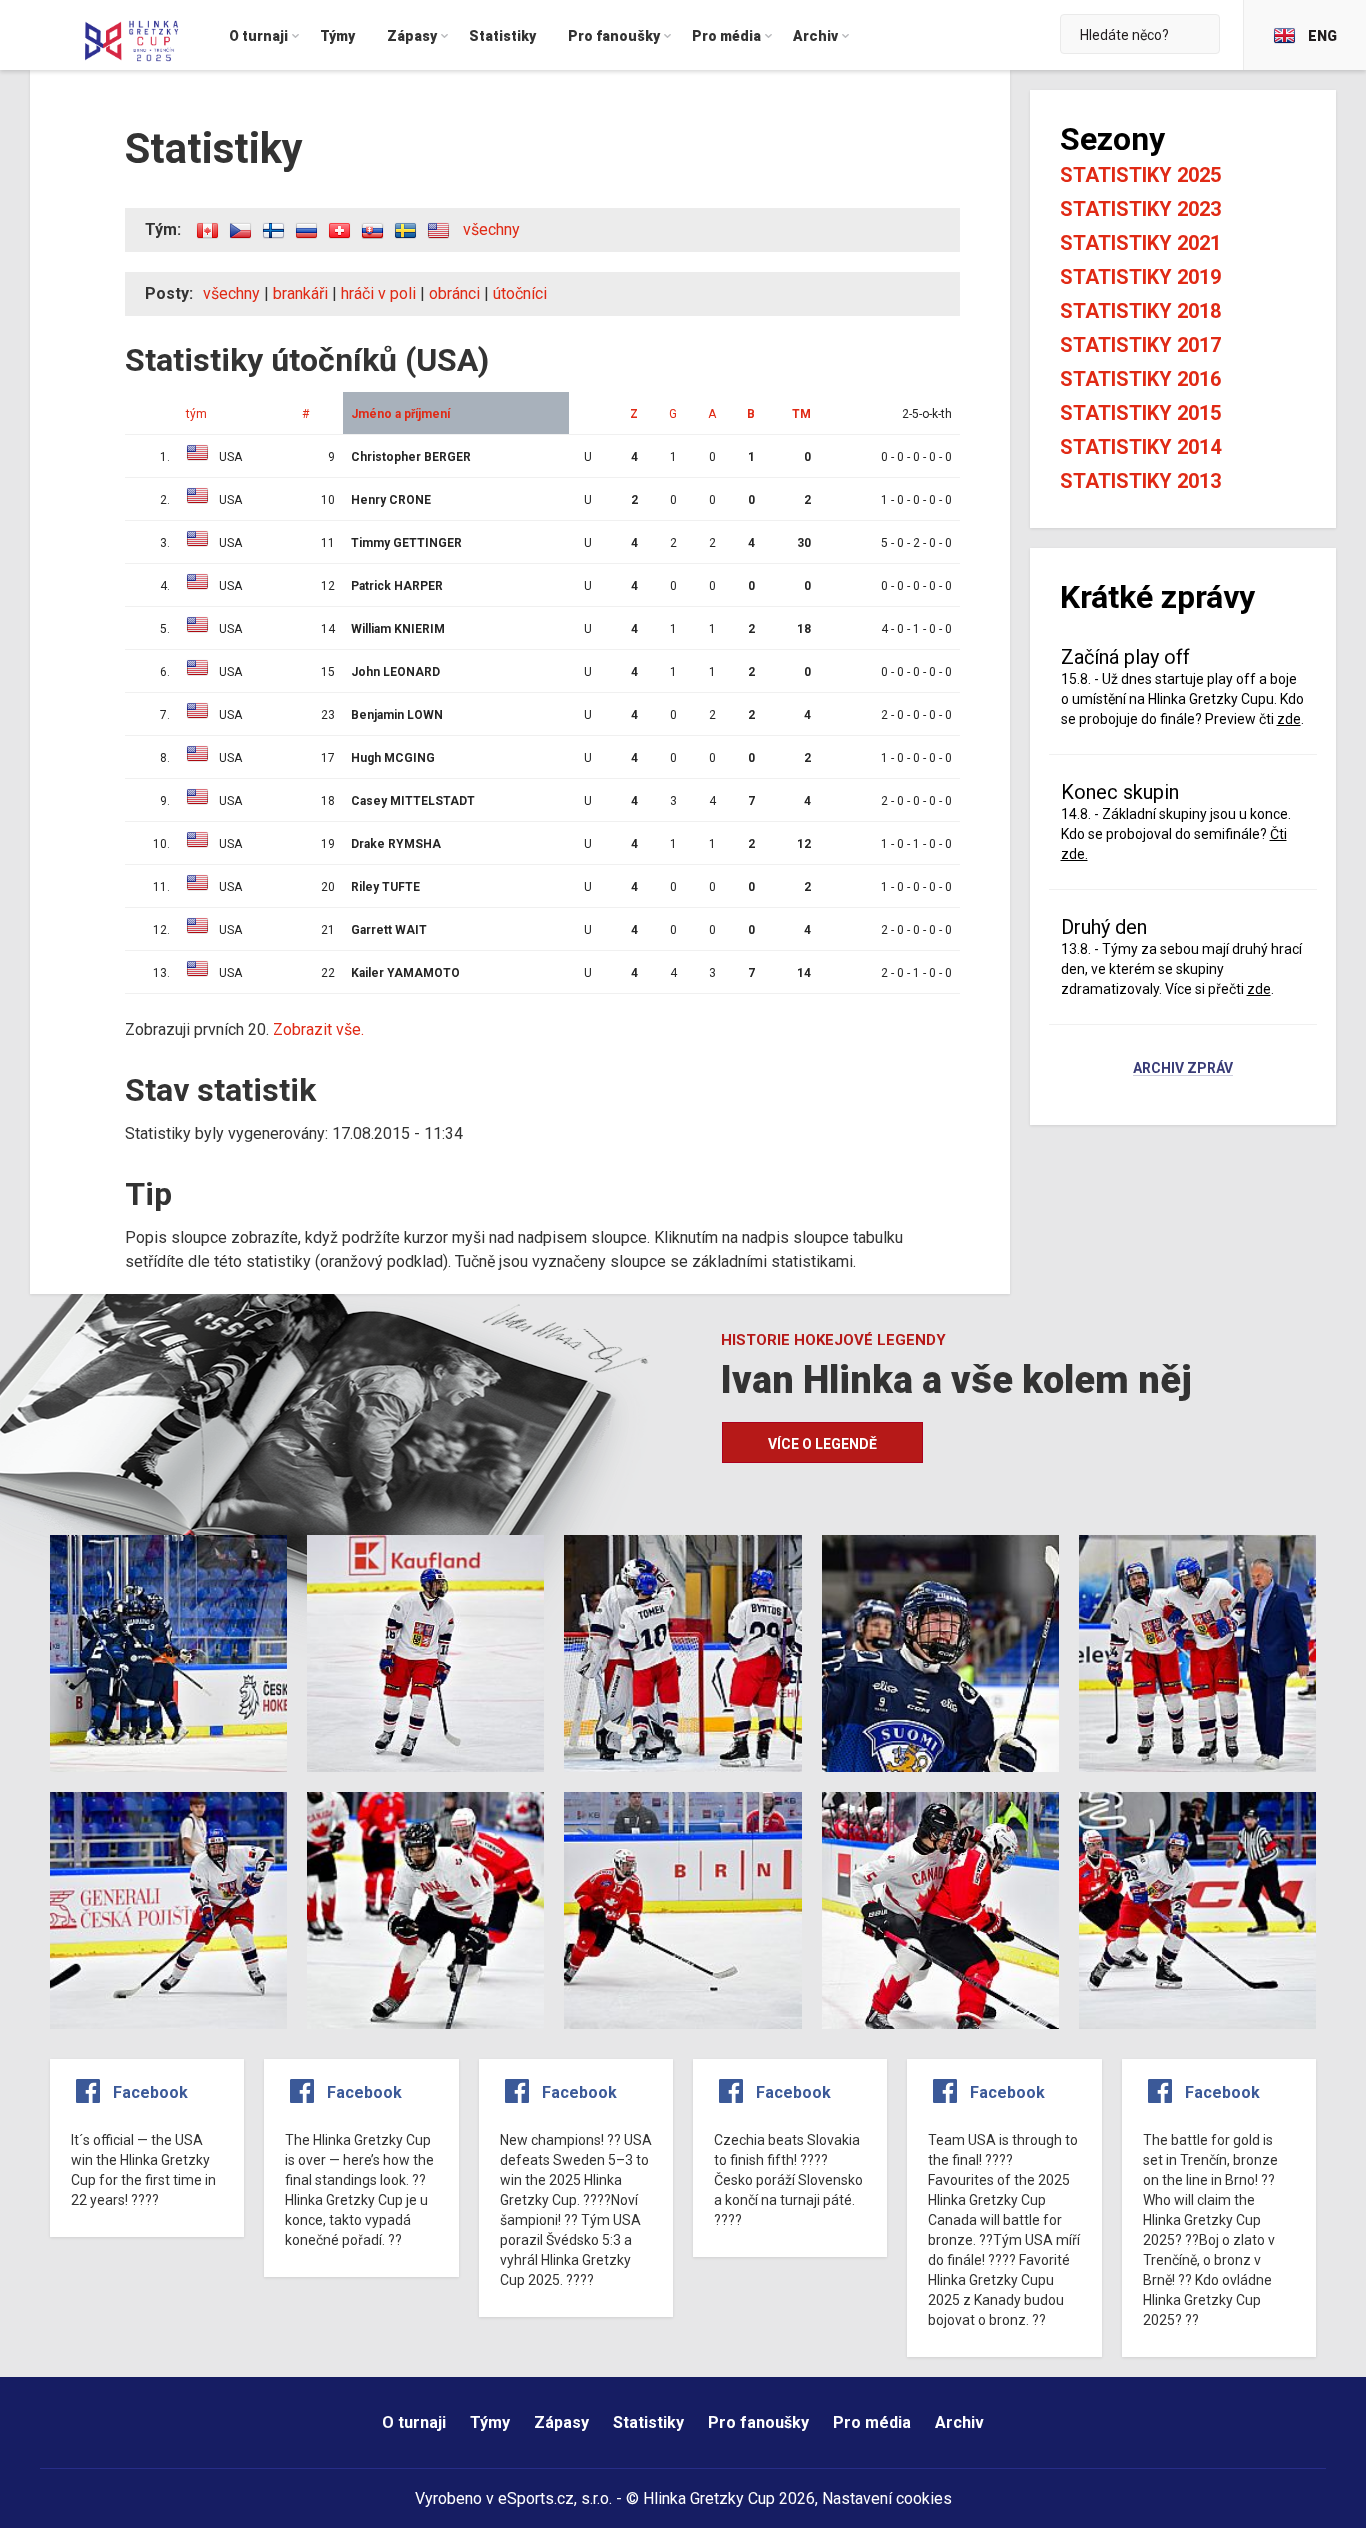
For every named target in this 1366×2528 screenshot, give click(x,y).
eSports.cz (536, 2498)
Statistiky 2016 (1140, 379)
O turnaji (414, 2422)
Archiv (959, 2422)
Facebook (150, 2092)
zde (1289, 719)
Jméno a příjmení (400, 414)
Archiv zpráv (1183, 1069)
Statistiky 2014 (1140, 447)
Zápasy (561, 2422)
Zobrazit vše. (318, 1029)
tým (196, 414)
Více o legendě (822, 1444)
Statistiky (648, 2422)
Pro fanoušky (758, 2422)
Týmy (490, 2422)
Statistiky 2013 (1140, 481)
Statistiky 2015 (1140, 413)
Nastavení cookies (887, 2498)
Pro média (872, 2422)
